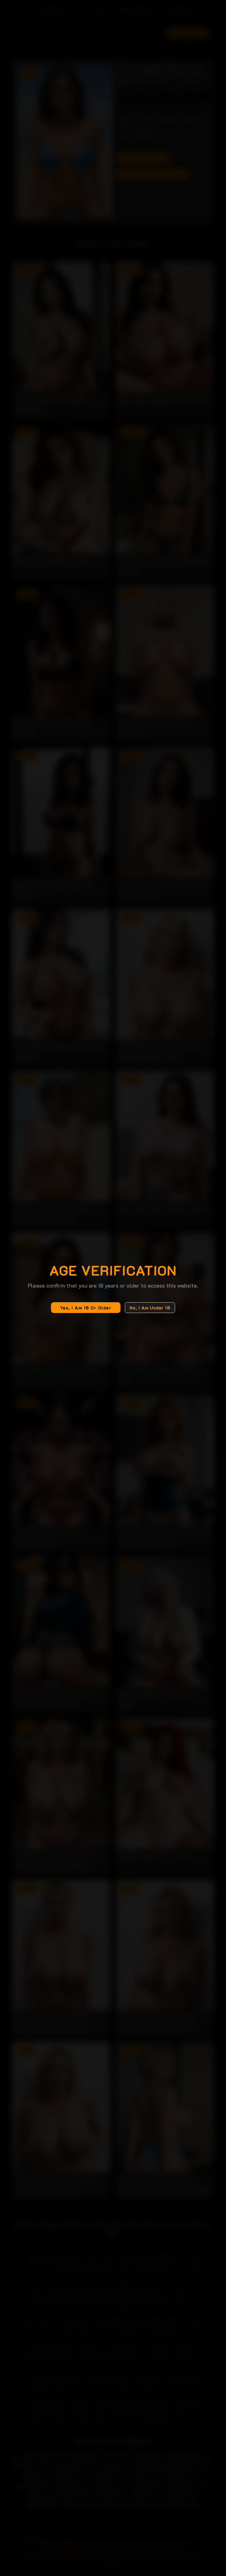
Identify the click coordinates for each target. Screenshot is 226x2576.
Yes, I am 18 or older (86, 1308)
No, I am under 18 (150, 1308)
